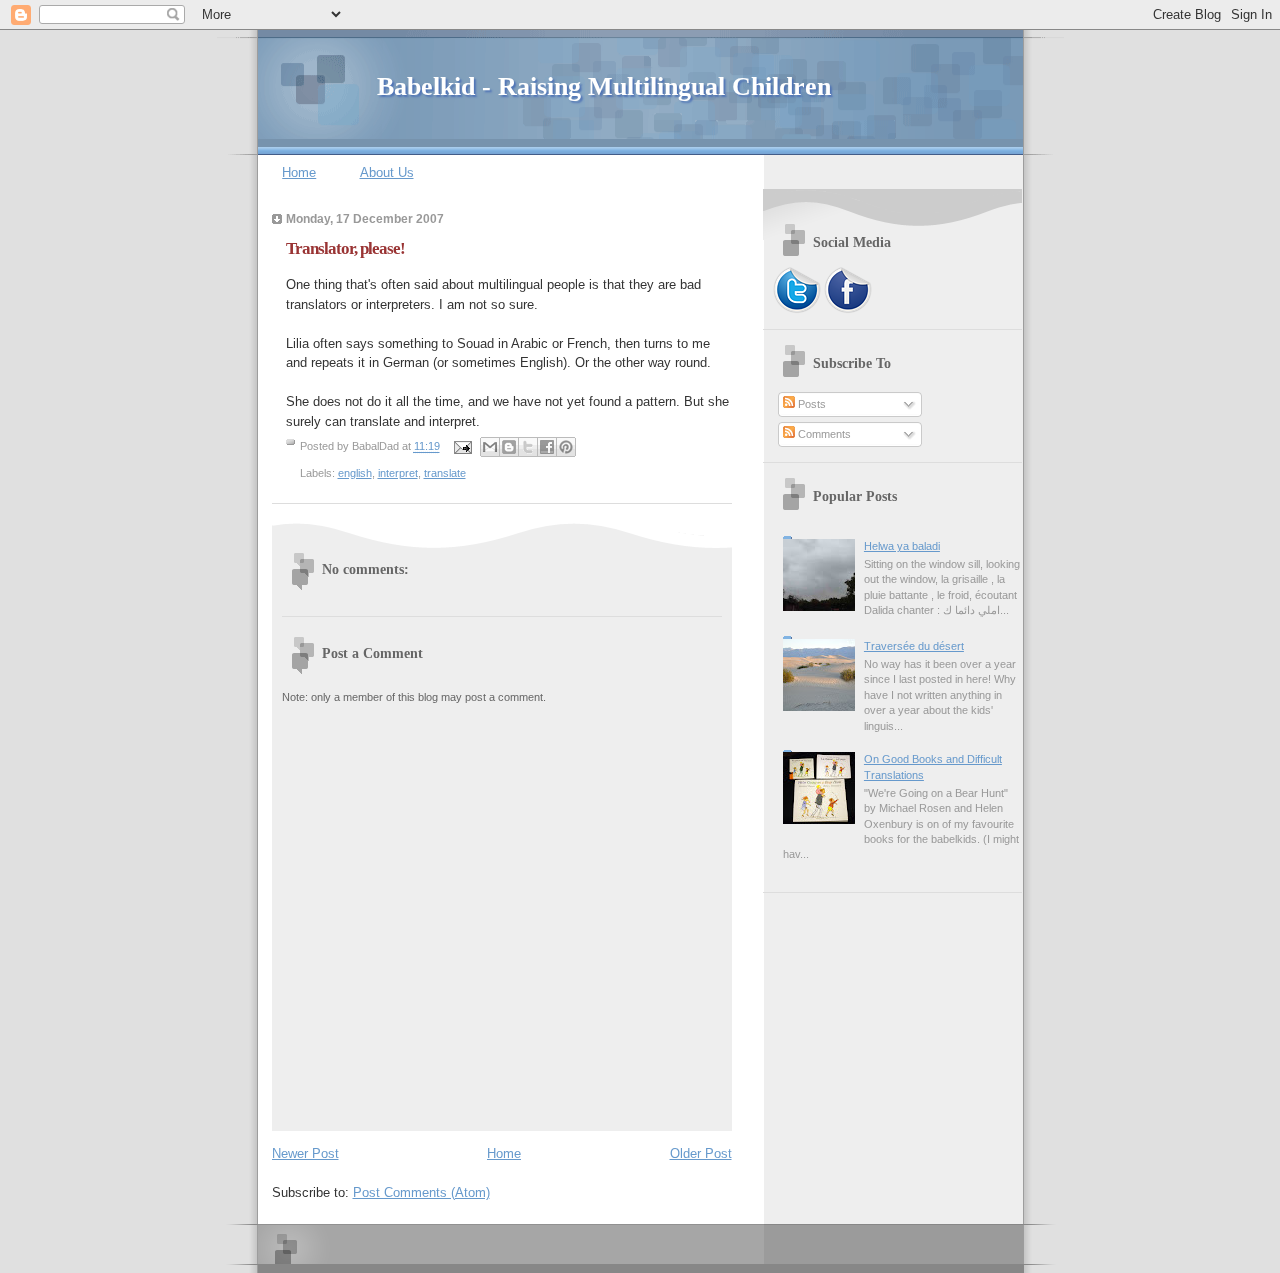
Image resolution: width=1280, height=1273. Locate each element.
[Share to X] (528, 447)
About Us (387, 172)
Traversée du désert (914, 646)
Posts (810, 404)
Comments (823, 434)
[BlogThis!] (509, 447)
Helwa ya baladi (902, 546)
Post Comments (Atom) (421, 1192)
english (355, 473)
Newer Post (305, 1153)
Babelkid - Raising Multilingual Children (604, 86)
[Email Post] (462, 447)
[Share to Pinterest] (566, 447)
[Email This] (490, 447)
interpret (398, 473)
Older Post (701, 1153)
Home (299, 172)
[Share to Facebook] (547, 447)
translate (445, 473)
